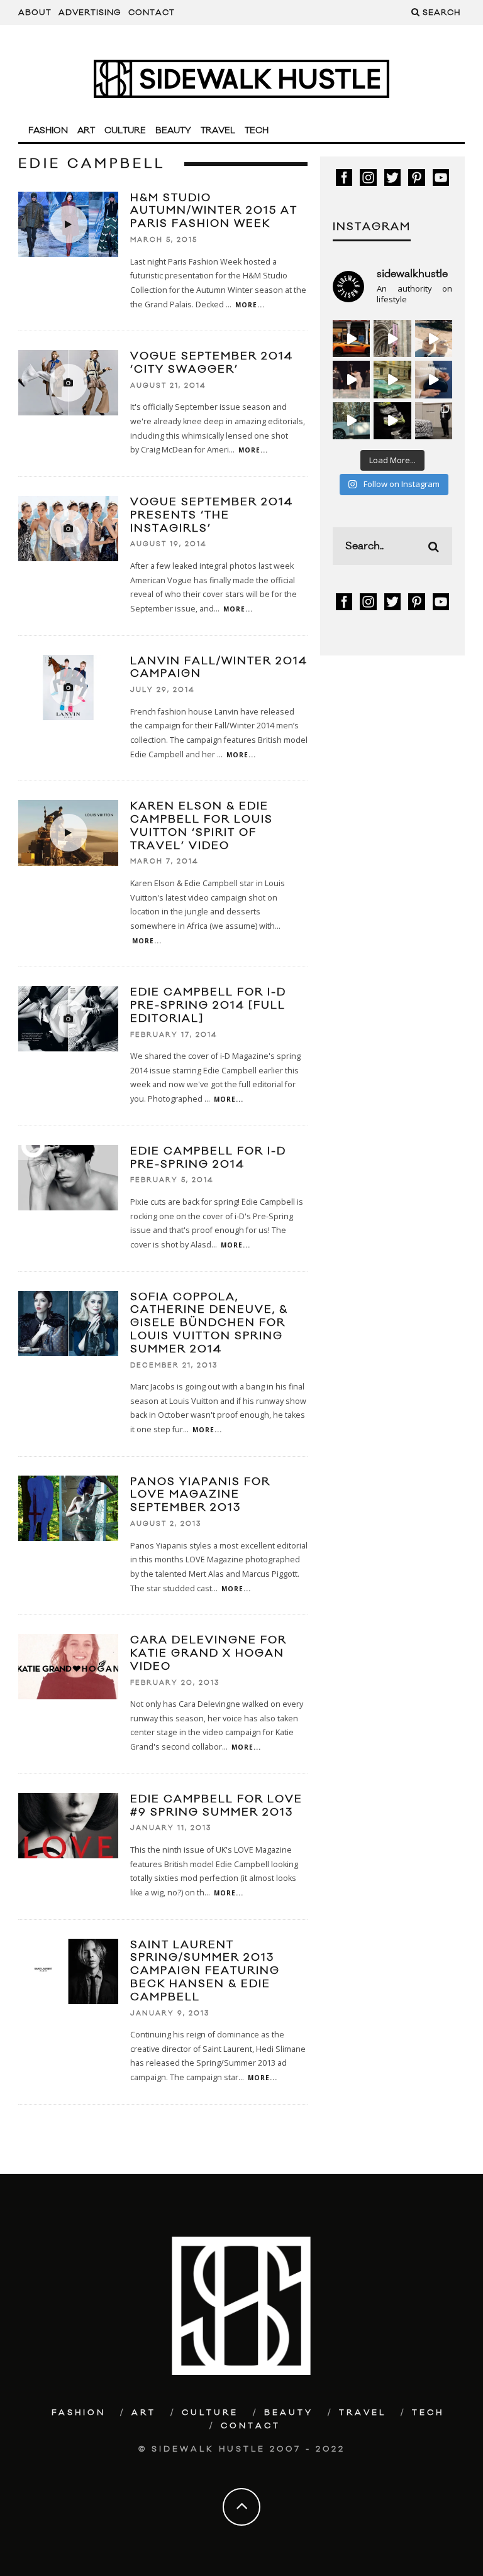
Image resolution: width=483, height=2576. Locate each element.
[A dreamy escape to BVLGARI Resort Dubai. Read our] (434, 338)
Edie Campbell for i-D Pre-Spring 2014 (208, 1158)
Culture (125, 131)
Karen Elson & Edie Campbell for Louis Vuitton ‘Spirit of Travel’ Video (202, 826)
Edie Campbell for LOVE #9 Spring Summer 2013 (216, 1806)
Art (86, 131)
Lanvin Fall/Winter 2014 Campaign (219, 668)
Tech (257, 131)
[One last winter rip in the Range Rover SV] (351, 421)
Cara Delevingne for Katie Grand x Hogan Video (208, 1653)
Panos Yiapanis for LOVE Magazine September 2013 (200, 1495)
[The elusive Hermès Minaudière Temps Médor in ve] (434, 379)
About (35, 13)
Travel (218, 131)
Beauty (173, 131)
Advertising (90, 13)
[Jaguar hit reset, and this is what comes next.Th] (434, 421)
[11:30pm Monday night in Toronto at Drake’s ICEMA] (351, 379)
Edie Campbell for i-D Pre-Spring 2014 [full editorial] (208, 1006)
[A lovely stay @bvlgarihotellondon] (351, 338)
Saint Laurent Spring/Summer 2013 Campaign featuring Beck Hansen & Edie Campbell (205, 1971)
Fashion (48, 131)
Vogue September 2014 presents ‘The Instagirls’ (212, 515)
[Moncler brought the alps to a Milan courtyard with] (392, 379)
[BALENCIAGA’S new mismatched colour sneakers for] (392, 421)
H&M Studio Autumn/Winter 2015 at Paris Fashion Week (214, 211)
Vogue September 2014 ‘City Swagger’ (212, 363)
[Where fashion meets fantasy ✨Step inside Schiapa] (392, 338)
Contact (152, 13)
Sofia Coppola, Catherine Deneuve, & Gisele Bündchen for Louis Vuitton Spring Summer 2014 (209, 1323)
